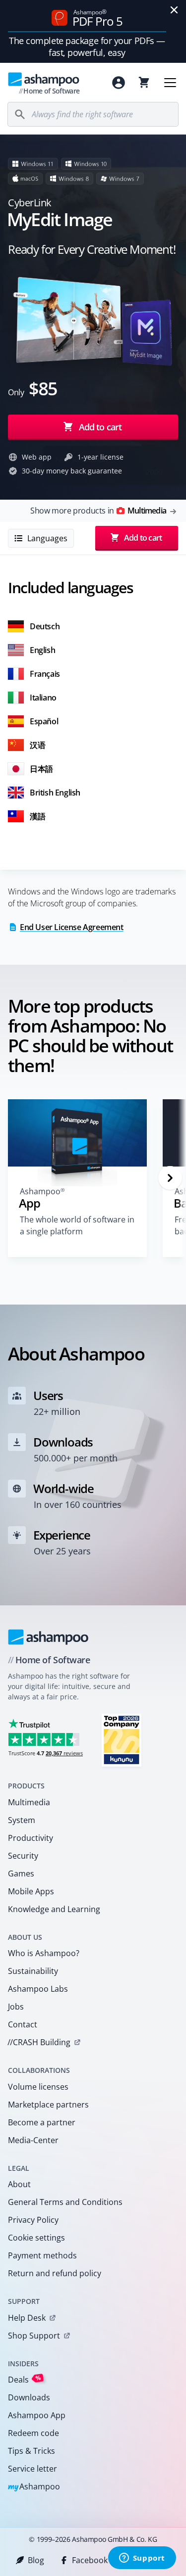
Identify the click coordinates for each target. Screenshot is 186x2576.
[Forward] (170, 1178)
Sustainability (33, 1971)
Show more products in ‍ (98, 511)
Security (23, 1856)
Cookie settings (36, 2238)
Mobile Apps (31, 1891)
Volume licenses (38, 2087)
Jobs (16, 2007)
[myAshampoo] (119, 83)
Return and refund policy (55, 2273)
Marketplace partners (48, 2105)
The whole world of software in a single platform (77, 1225)
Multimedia (29, 1802)
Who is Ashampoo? (44, 1953)
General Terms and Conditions (65, 2202)
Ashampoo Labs (38, 1989)
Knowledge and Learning (54, 1909)
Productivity (31, 1838)
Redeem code (33, 2433)
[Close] (174, 10)
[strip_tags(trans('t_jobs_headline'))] (122, 1740)
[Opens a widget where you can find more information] (142, 2559)
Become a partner (42, 2122)
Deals (25, 2379)
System (22, 1820)
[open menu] (170, 83)
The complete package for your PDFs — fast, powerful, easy (87, 47)
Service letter (32, 2469)
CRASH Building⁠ (39, 2042)
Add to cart (100, 427)
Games (21, 1873)
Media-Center (33, 2140)
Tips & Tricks (31, 2451)
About (19, 2184)
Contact (23, 2024)
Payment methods (42, 2255)
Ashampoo (34, 2487)
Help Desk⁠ (27, 2318)
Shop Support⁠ (34, 2336)
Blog (36, 2560)
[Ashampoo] (48, 1637)
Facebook (90, 2560)
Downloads (29, 2397)
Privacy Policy (33, 2220)
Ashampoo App (37, 2415)
